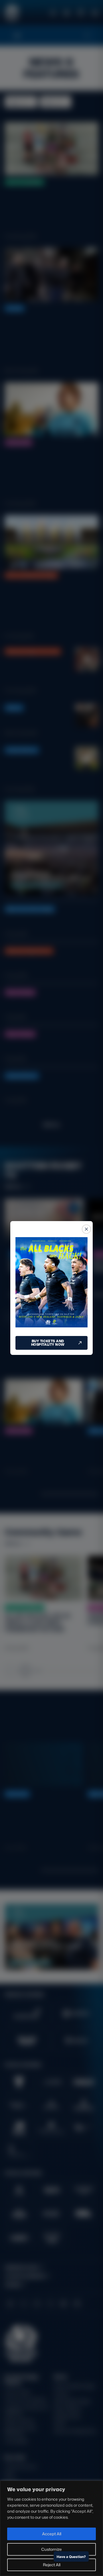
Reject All (52, 2565)
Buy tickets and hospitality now (48, 1343)
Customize (51, 2549)
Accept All (52, 2534)
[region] (51, 2528)
